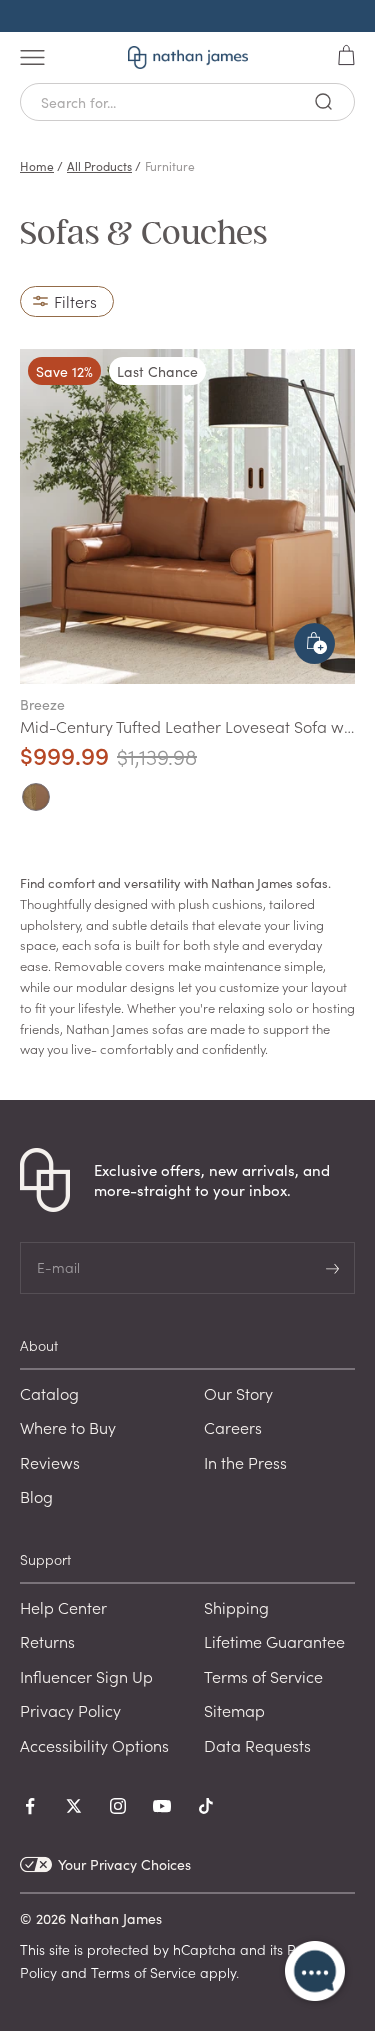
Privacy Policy (70, 1710)
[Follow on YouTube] (162, 1806)
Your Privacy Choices (124, 1864)
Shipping (236, 1607)
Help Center (63, 1607)
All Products (99, 165)
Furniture (170, 165)
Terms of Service (263, 1676)
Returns (47, 1641)
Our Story (238, 1393)
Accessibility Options (94, 1745)
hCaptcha (204, 1949)
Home (37, 165)
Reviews (50, 1462)
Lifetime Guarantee (274, 1641)
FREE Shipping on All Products (187, 16)
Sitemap (234, 1710)
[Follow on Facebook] (30, 1806)
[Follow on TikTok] (206, 1806)
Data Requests (257, 1745)
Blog (36, 1496)
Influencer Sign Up (86, 1676)
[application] (315, 1971)
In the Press (245, 1462)
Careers (233, 1427)
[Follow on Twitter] (74, 1806)
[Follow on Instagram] (118, 1806)
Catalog (49, 1393)
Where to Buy (68, 1427)
